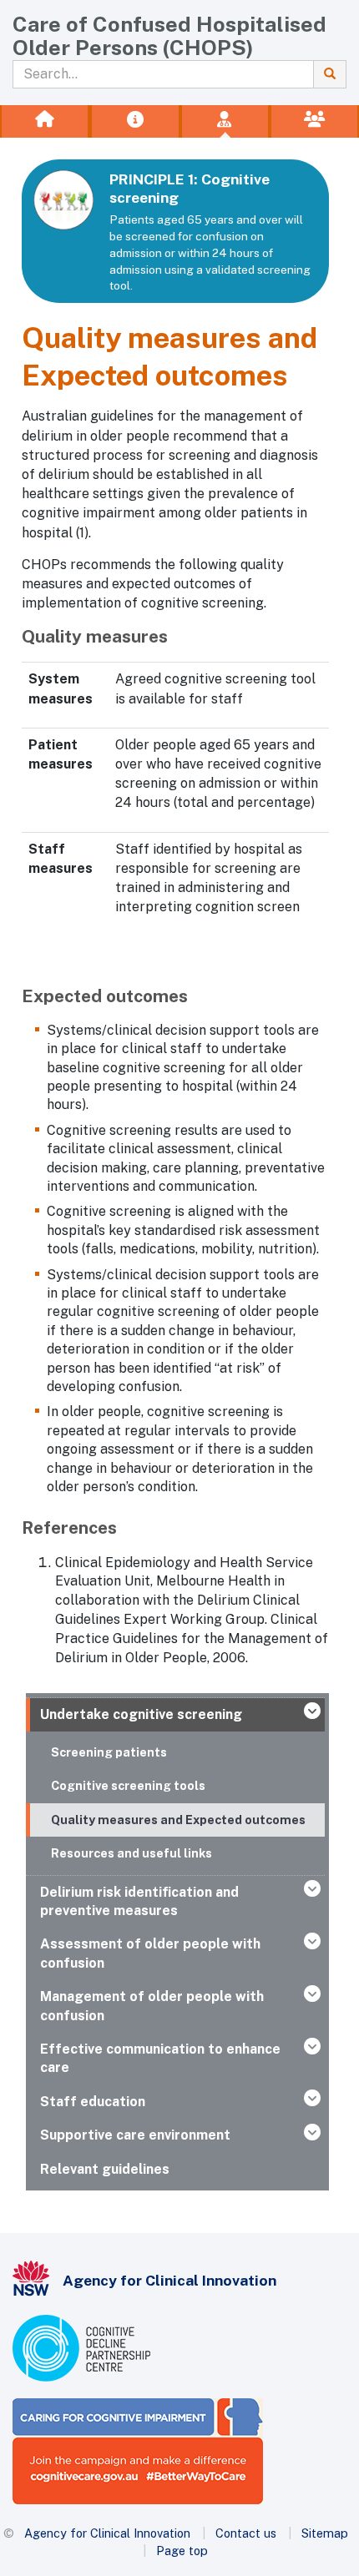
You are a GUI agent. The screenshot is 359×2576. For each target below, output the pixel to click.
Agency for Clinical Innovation (107, 2533)
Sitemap (325, 2533)
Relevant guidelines (105, 2169)
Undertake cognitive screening (141, 1714)
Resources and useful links (131, 1853)
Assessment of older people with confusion (150, 1953)
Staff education (93, 2102)
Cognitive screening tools (128, 1785)
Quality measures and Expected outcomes (178, 1820)
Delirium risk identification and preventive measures (139, 1901)
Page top (182, 2551)
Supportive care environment (135, 2135)
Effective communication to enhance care (160, 2058)
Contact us (246, 2533)
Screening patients (109, 1752)
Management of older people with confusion (152, 2006)
